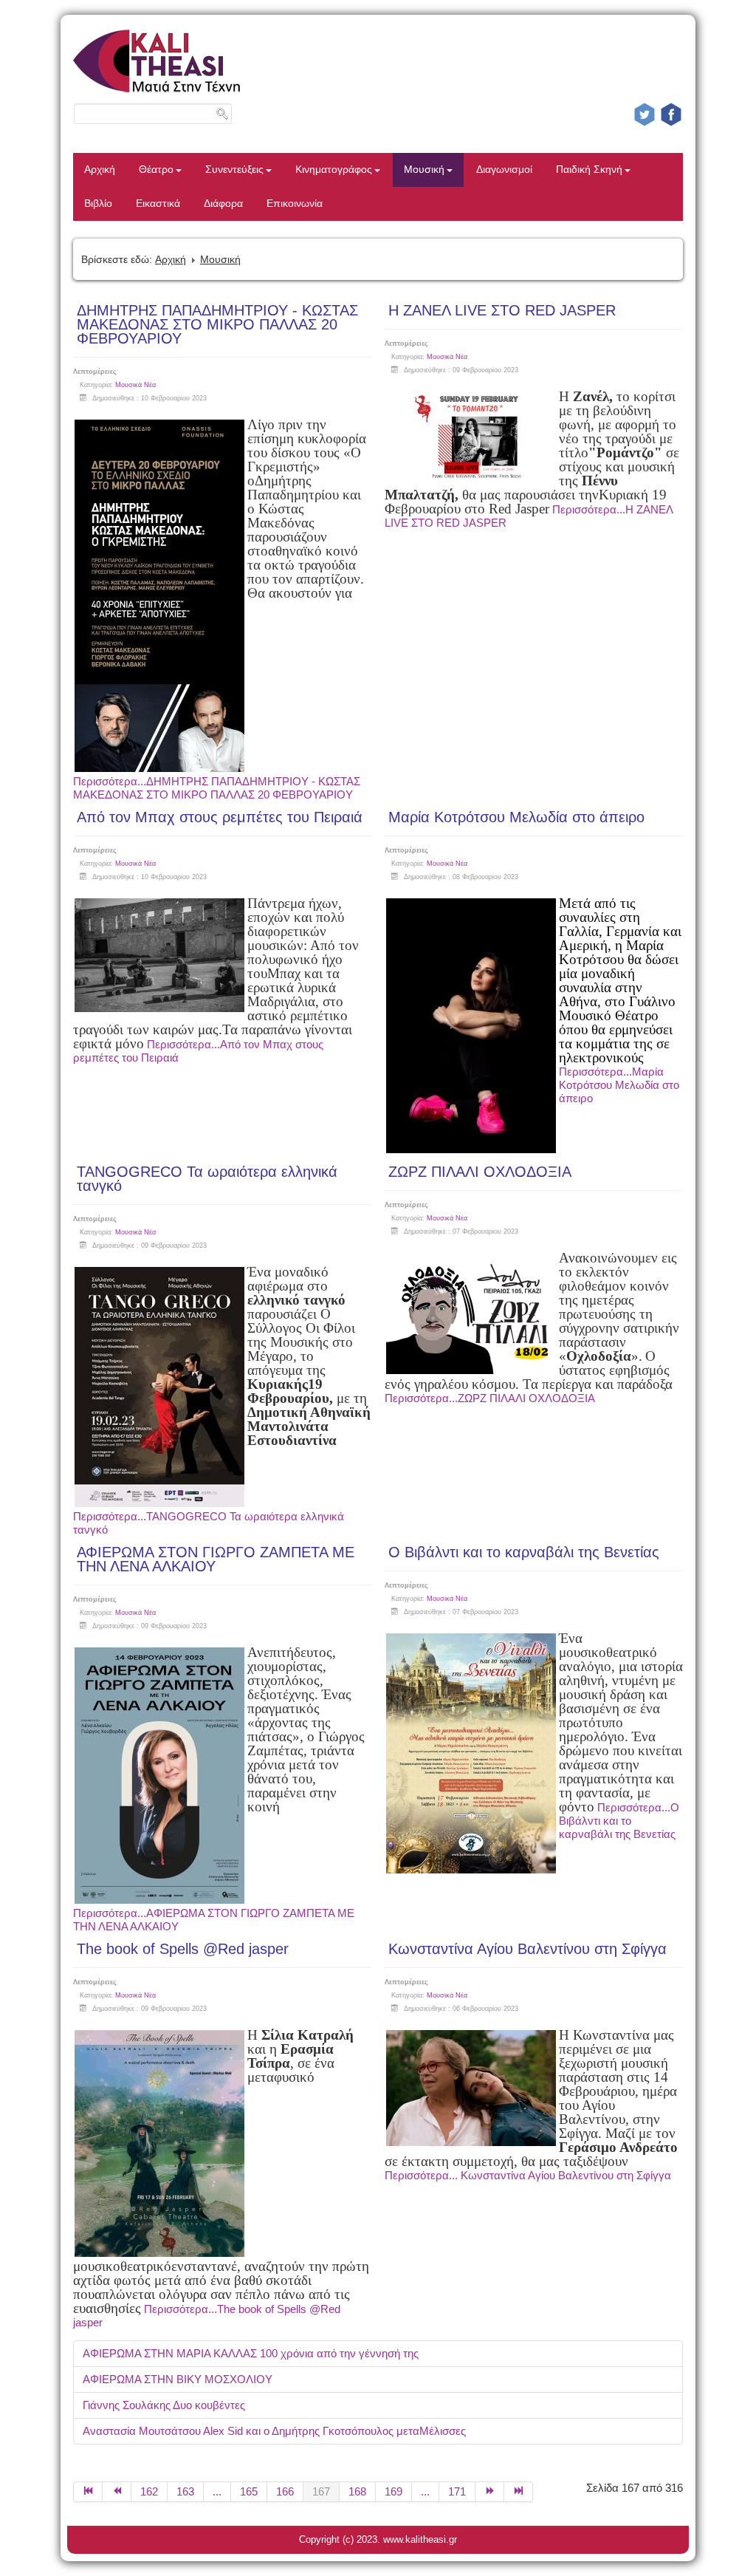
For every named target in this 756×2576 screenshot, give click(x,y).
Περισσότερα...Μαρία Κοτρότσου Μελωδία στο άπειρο (619, 1085)
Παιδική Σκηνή (589, 170)
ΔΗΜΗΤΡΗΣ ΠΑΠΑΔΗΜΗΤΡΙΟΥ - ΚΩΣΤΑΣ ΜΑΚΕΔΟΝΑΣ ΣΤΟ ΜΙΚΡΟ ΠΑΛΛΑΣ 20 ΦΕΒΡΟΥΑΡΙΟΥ (217, 324)
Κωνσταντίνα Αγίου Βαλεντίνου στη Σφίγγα (528, 1949)
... (217, 2491)
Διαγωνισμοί (504, 170)
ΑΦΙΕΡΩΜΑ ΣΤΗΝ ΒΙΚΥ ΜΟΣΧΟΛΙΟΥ (178, 2379)
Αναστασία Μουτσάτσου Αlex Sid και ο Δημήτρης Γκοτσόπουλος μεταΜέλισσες (274, 2431)
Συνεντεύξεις (234, 170)
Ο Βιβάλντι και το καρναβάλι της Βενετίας (524, 1552)
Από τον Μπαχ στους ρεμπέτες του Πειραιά (220, 817)
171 (457, 2491)
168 (357, 2491)
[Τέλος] (519, 2492)
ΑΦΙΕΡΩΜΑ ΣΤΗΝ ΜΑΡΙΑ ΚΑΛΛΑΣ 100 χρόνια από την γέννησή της (251, 2353)
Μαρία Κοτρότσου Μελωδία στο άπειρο (516, 817)
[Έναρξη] (88, 2492)
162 (149, 2491)
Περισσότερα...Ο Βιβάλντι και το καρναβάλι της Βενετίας (619, 1821)
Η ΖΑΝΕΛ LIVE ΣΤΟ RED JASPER (502, 310)
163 (185, 2491)
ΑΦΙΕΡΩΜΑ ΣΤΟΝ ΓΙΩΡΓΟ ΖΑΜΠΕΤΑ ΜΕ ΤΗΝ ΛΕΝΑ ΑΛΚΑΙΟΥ (216, 1559)
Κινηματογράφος (334, 170)
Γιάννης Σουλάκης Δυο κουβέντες (164, 2405)
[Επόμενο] (490, 2492)
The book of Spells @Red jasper (183, 1949)
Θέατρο (156, 170)
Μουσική (424, 170)
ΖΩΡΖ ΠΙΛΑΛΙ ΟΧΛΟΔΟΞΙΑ (480, 1172)
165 (249, 2491)
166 (285, 2491)
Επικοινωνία (295, 204)
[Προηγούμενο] (117, 2492)
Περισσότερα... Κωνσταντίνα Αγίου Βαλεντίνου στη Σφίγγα (528, 2175)
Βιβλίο (98, 204)
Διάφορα (223, 204)
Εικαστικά (158, 204)
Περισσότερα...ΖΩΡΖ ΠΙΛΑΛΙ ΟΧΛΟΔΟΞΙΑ (490, 1398)
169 (394, 2491)
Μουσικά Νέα (135, 385)
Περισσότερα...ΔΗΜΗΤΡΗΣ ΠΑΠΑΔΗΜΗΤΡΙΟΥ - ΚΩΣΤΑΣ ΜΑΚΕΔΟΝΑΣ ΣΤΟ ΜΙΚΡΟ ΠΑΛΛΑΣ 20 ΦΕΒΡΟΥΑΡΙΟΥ (217, 788)
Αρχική (100, 170)
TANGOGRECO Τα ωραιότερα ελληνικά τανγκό (207, 1179)
